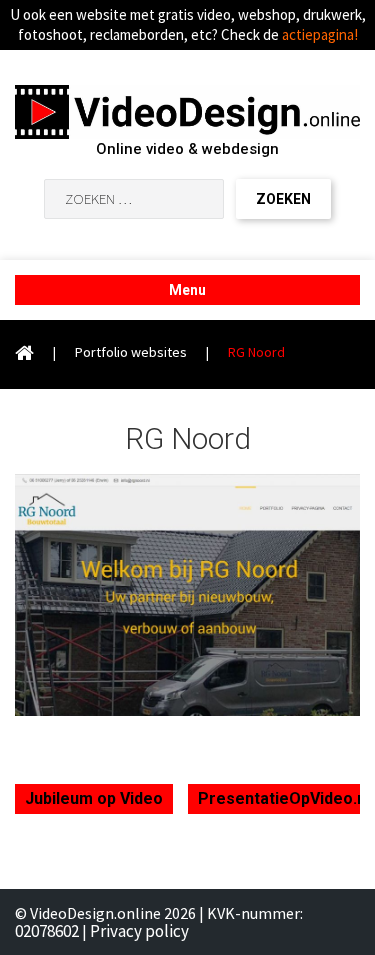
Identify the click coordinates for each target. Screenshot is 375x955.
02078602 (47, 931)
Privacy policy (139, 931)
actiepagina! (320, 34)
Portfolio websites (131, 352)
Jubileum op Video (94, 798)
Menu (187, 290)
